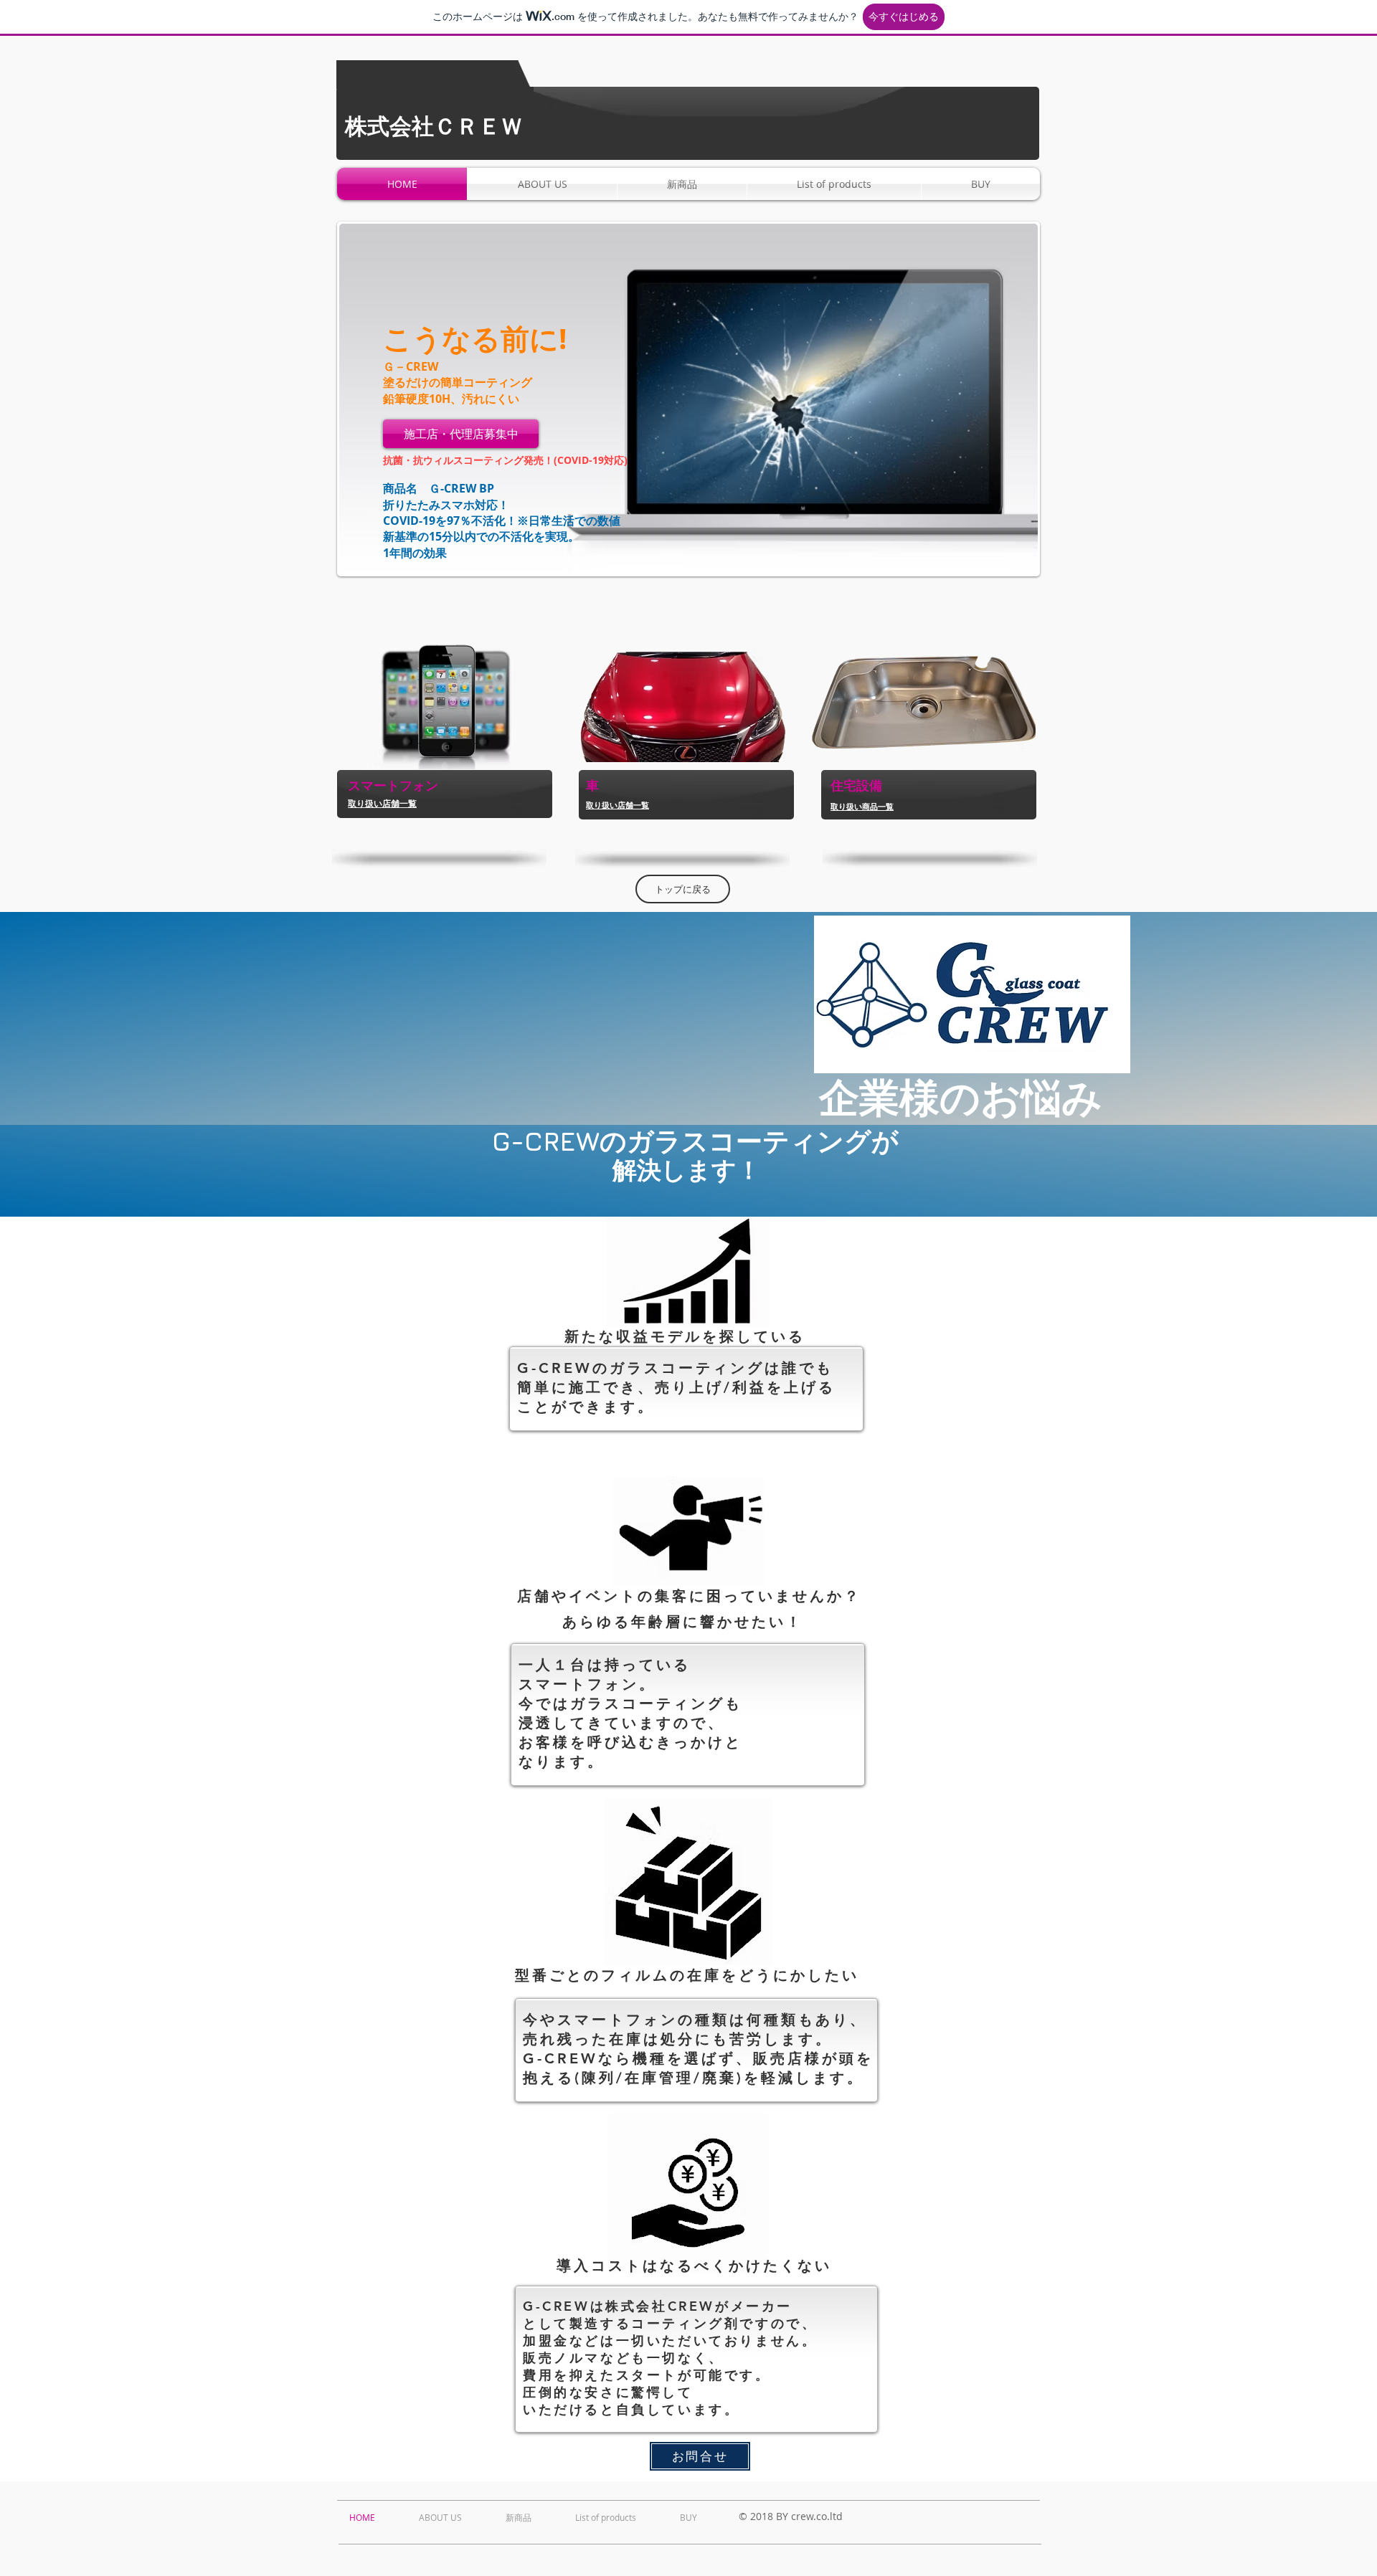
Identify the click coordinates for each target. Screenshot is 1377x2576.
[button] (688, 399)
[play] (1008, 562)
